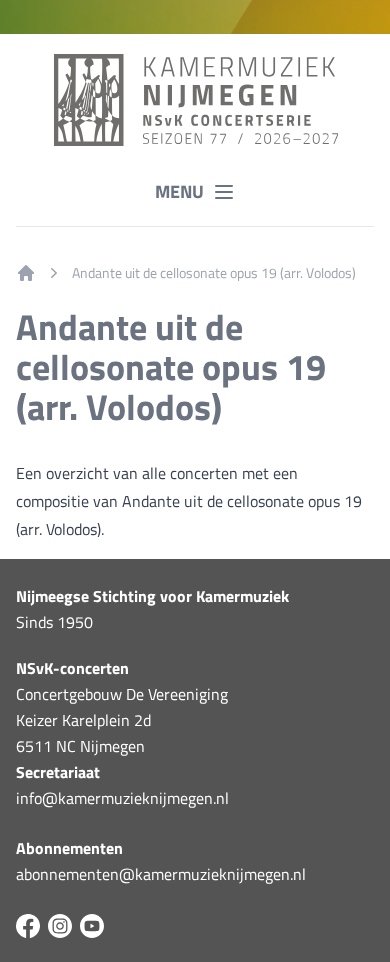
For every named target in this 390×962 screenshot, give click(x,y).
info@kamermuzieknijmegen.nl (122, 798)
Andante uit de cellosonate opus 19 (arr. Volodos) (214, 273)
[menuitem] (26, 273)
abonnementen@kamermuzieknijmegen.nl (161, 874)
